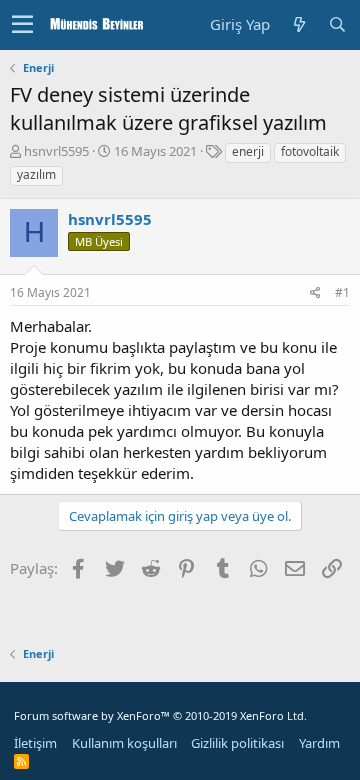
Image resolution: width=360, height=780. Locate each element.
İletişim (35, 743)
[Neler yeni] (299, 24)
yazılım (36, 174)
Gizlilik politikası (237, 743)
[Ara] (337, 24)
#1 (342, 292)
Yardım (319, 743)
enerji (248, 151)
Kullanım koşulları (124, 743)
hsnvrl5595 (56, 151)
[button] (22, 25)
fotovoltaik (310, 151)
